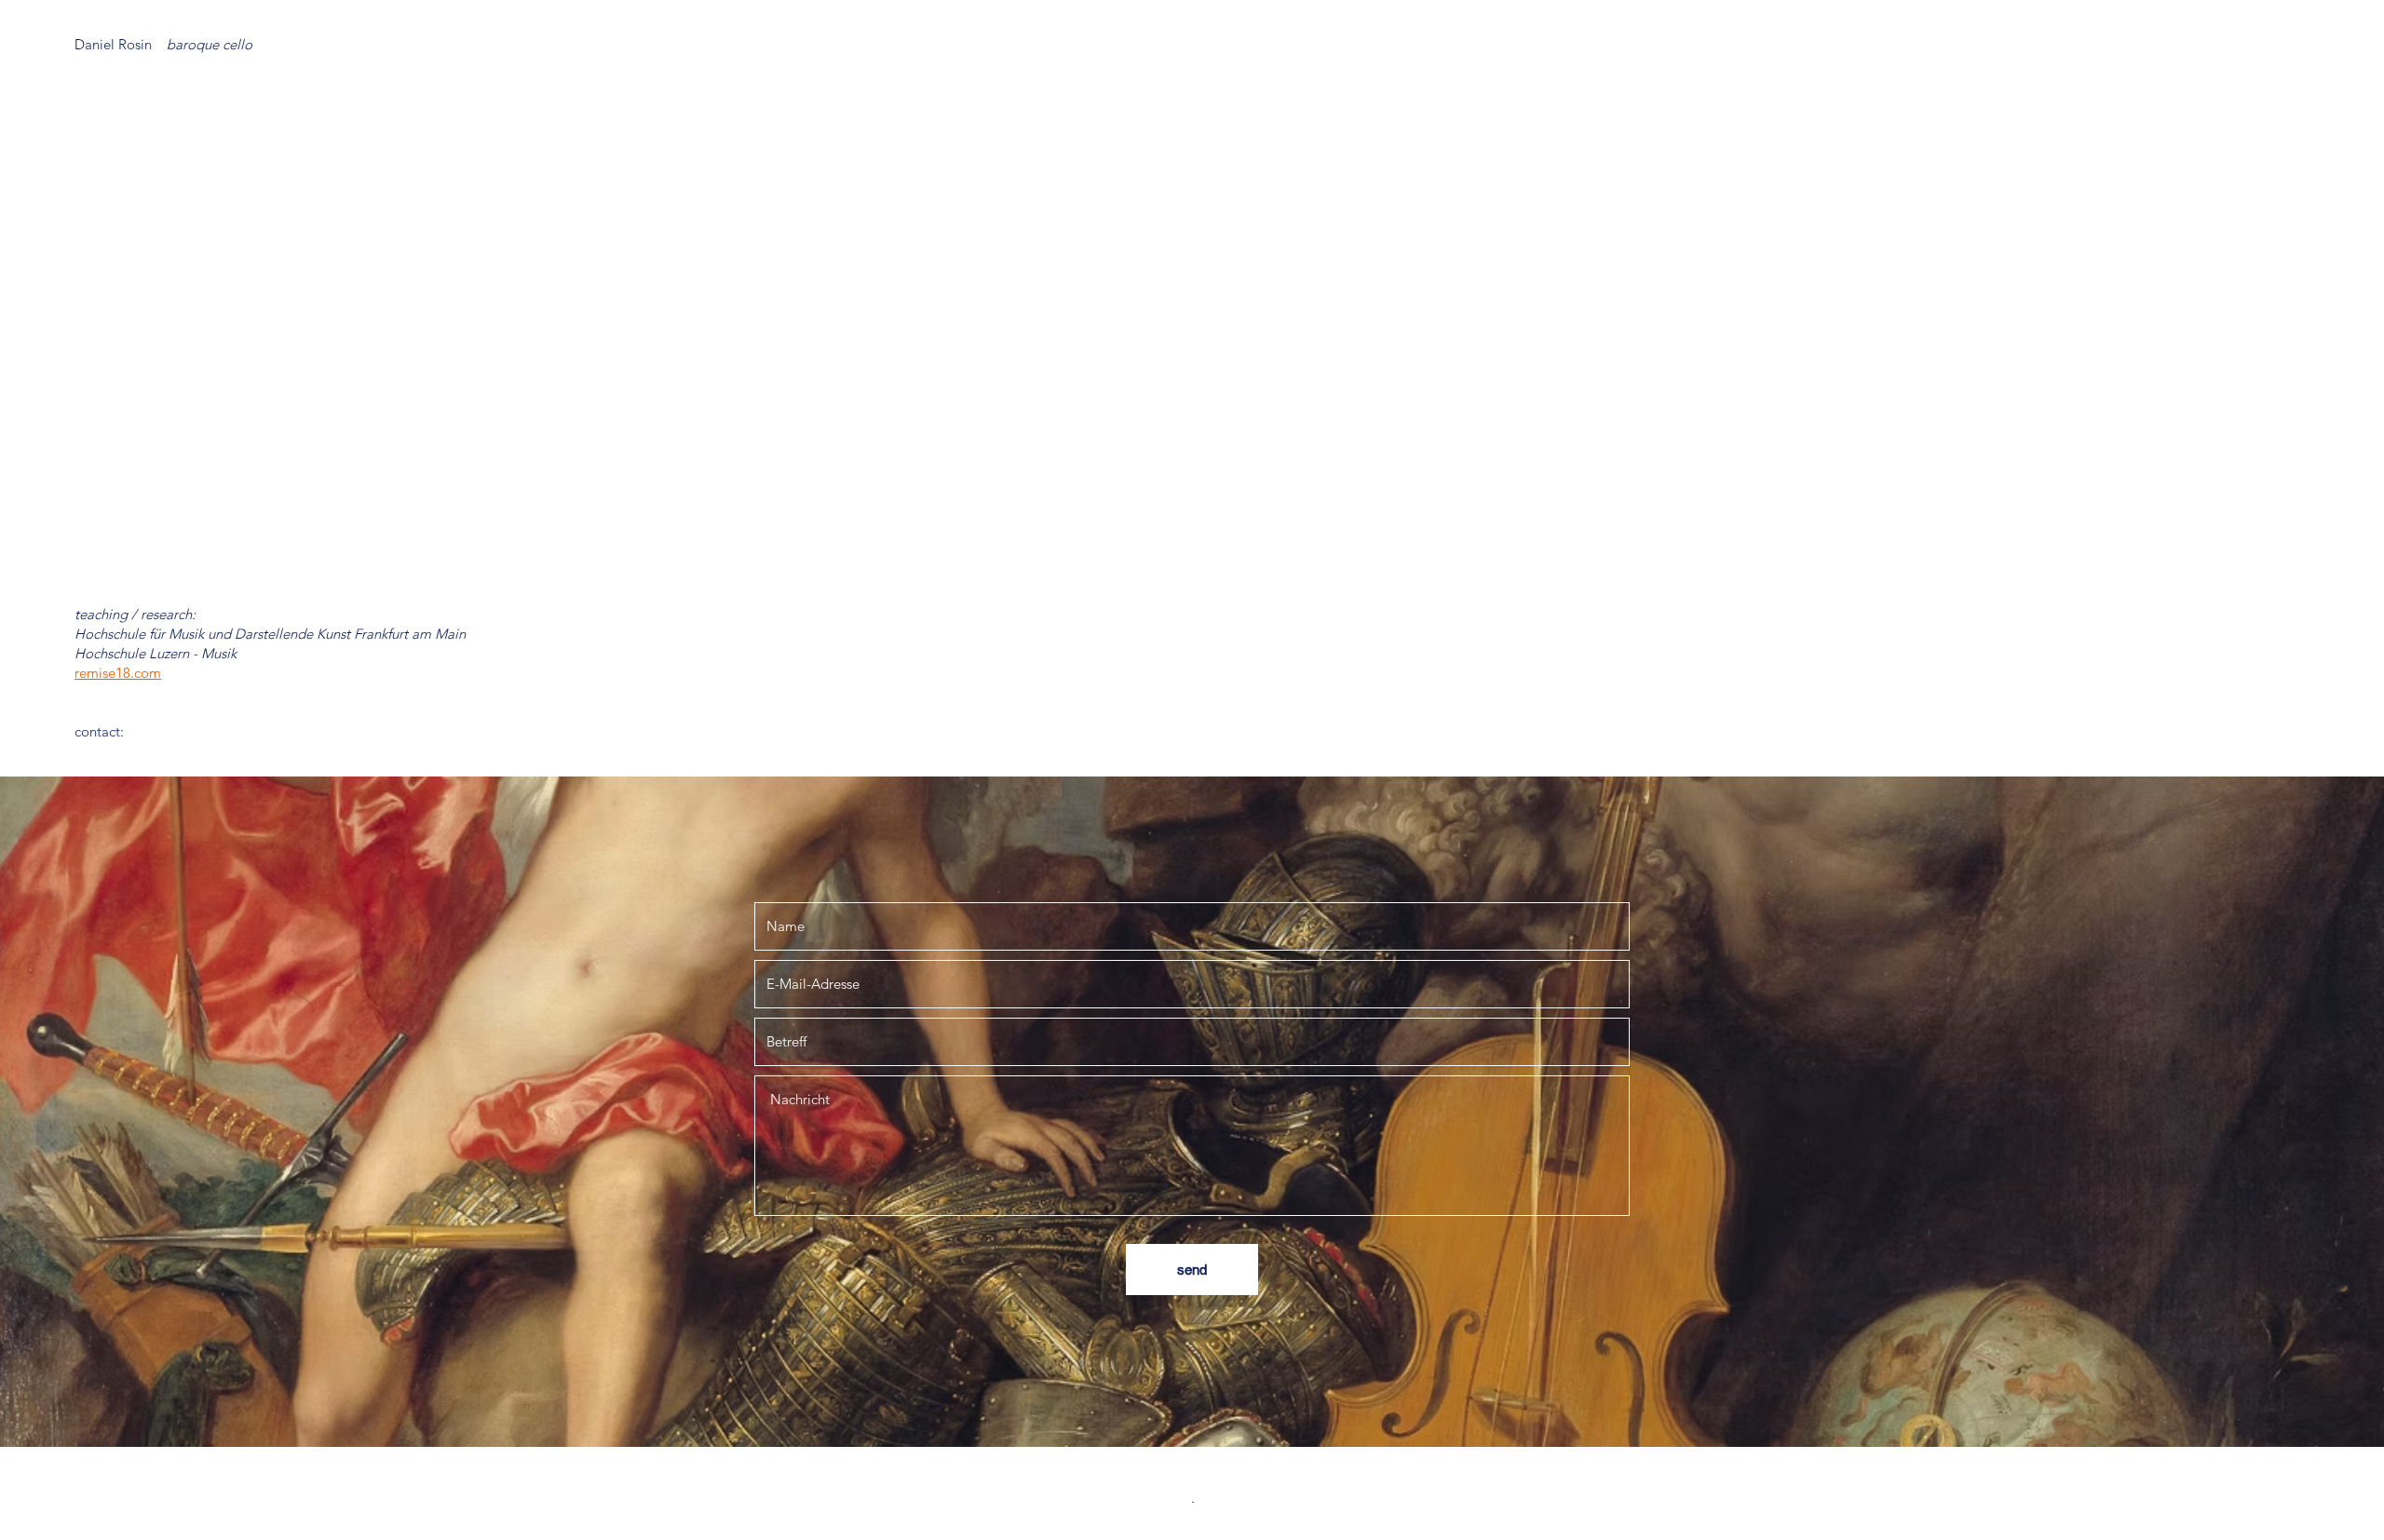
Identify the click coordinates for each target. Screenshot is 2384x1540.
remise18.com (118, 673)
